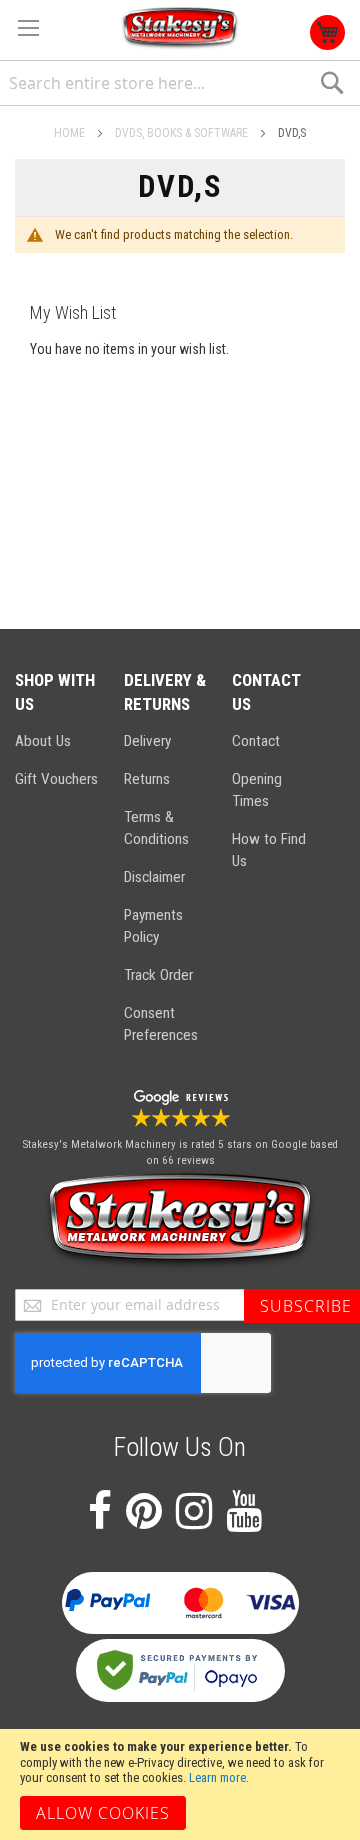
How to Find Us (269, 850)
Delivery (147, 741)
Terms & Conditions (156, 828)
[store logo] (180, 28)
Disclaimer (154, 877)
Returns (147, 779)
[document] (180, 1784)
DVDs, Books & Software (183, 133)
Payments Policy (153, 926)
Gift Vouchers (56, 779)
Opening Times (257, 790)
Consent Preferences (161, 1024)
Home (71, 133)
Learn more (217, 1777)
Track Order (158, 975)
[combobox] (180, 83)
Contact (256, 741)
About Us (43, 741)
